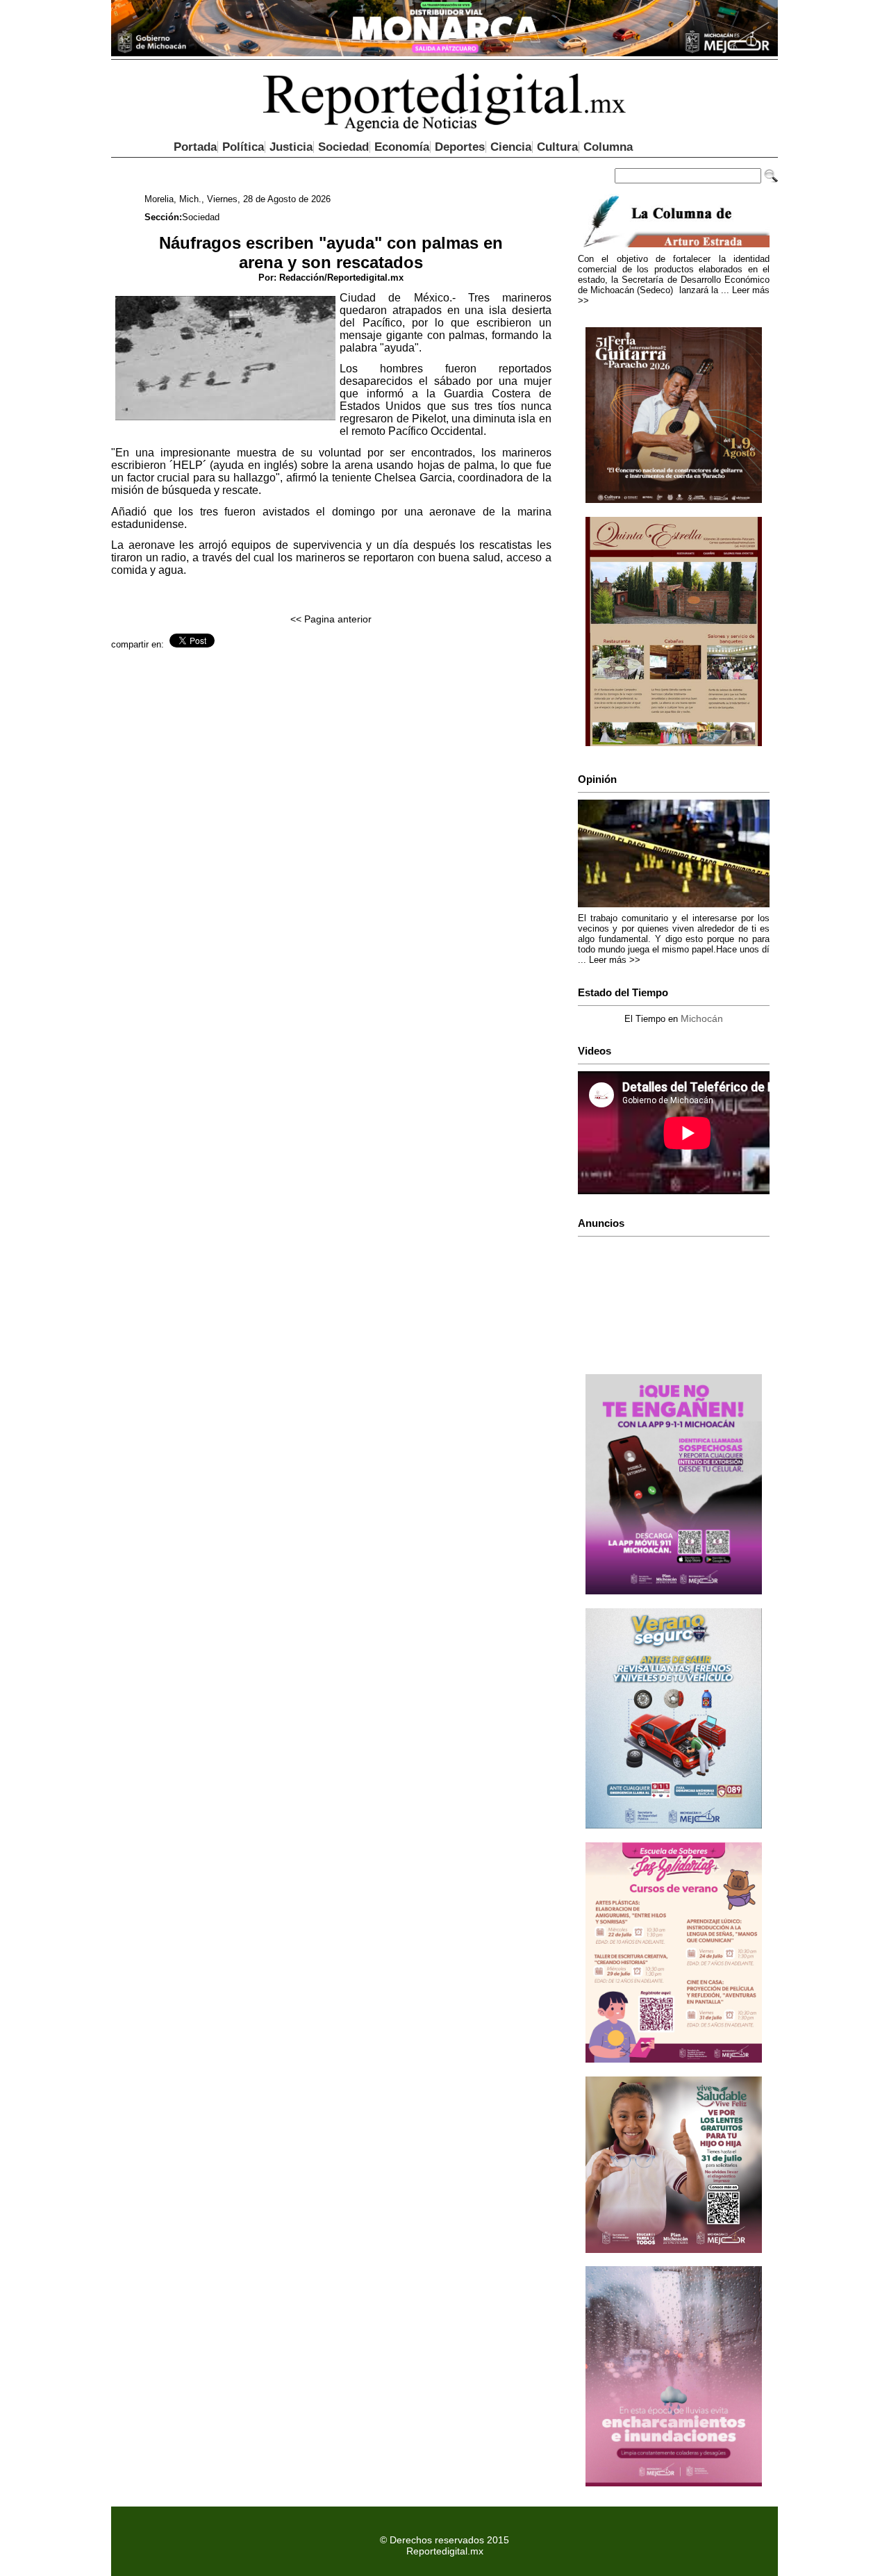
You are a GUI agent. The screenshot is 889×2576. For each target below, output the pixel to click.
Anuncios (601, 1223)
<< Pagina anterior (331, 619)
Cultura (557, 147)
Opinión (597, 779)
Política (243, 147)
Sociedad (343, 147)
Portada (195, 147)
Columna (608, 147)
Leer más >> (615, 960)
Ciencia (511, 147)
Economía (402, 147)
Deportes (460, 147)
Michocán (702, 1018)
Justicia (291, 147)
